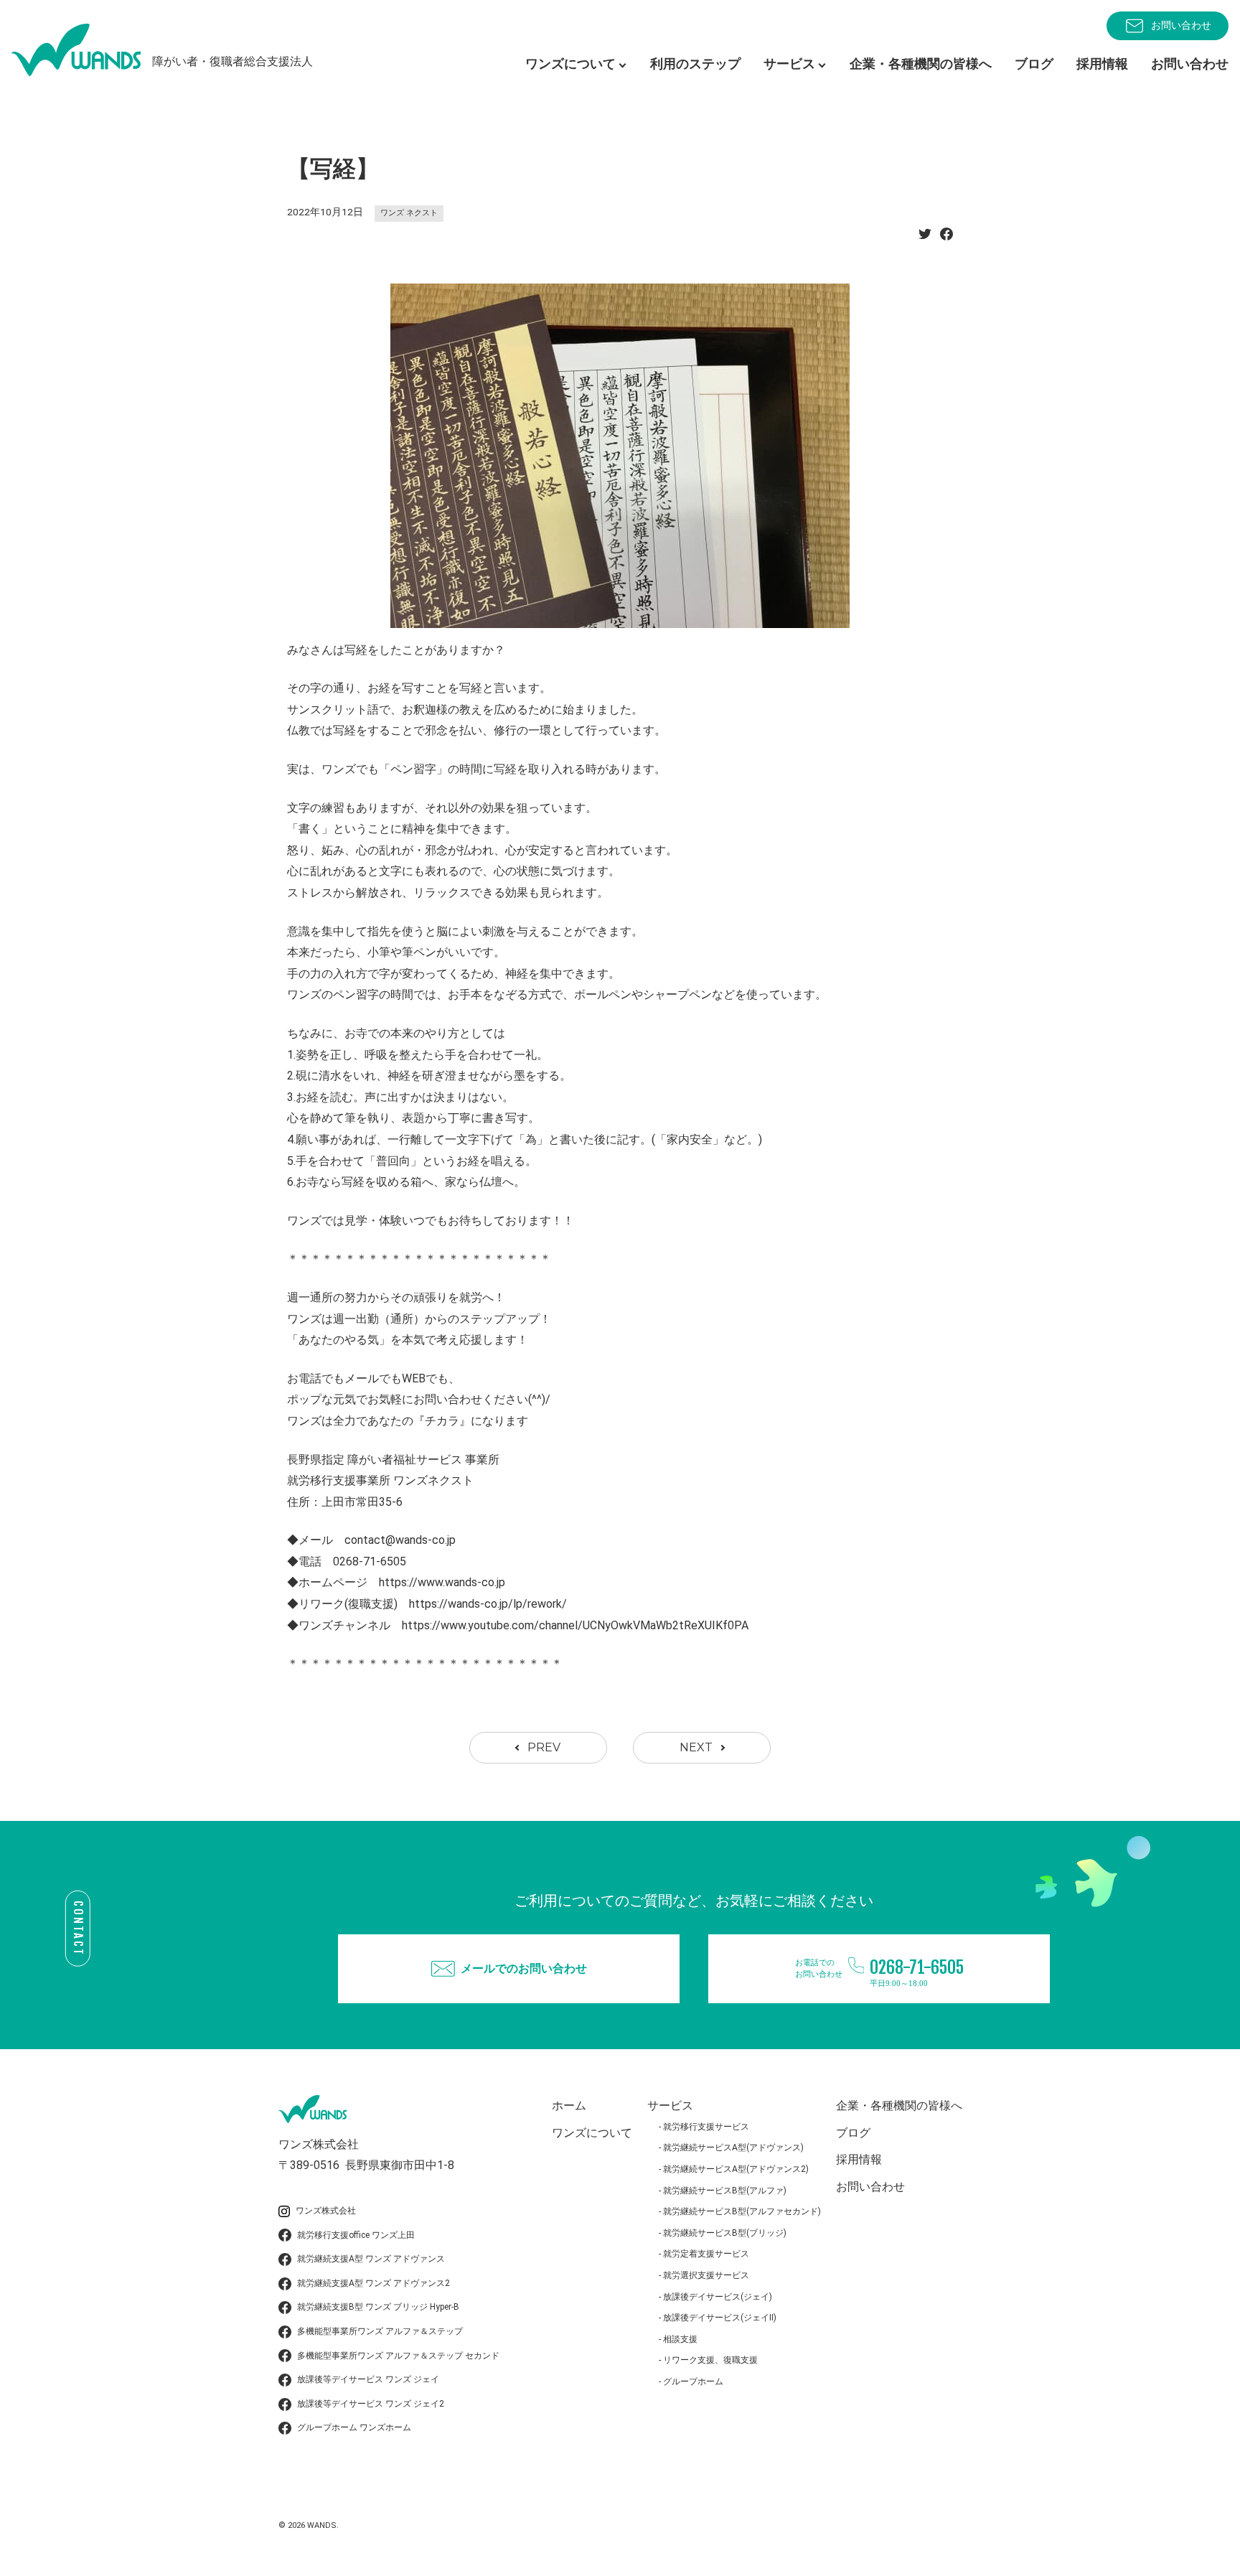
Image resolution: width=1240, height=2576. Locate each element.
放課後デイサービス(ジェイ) (718, 2297)
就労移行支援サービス (706, 2127)
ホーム (569, 2106)
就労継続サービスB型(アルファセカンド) (742, 2211)
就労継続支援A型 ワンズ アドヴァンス (371, 2259)
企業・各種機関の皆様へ (921, 64)
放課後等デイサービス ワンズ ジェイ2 (371, 2404)
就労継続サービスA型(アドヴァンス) (733, 2148)
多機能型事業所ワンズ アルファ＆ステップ (380, 2331)
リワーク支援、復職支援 (710, 2360)
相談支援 (680, 2339)
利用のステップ (695, 64)
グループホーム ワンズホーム (354, 2427)
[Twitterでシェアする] (925, 238)
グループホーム (693, 2381)
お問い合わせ (1181, 25)
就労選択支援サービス (706, 2275)
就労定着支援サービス (706, 2254)
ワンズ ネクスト (409, 213)
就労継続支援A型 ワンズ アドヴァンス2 (374, 2283)
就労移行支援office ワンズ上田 (356, 2235)
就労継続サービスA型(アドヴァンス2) (736, 2169)
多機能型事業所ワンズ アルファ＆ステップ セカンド (398, 2356)
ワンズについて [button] (570, 64)
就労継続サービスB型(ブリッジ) (725, 2233)
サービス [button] (789, 64)
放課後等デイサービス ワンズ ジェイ (368, 2379)
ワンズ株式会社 (326, 2211)
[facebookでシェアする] (947, 238)
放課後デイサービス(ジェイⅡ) (720, 2318)
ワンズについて (592, 2133)
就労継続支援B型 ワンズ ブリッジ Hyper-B (378, 2307)
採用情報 (1102, 64)
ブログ (1034, 64)
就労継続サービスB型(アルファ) (725, 2191)
